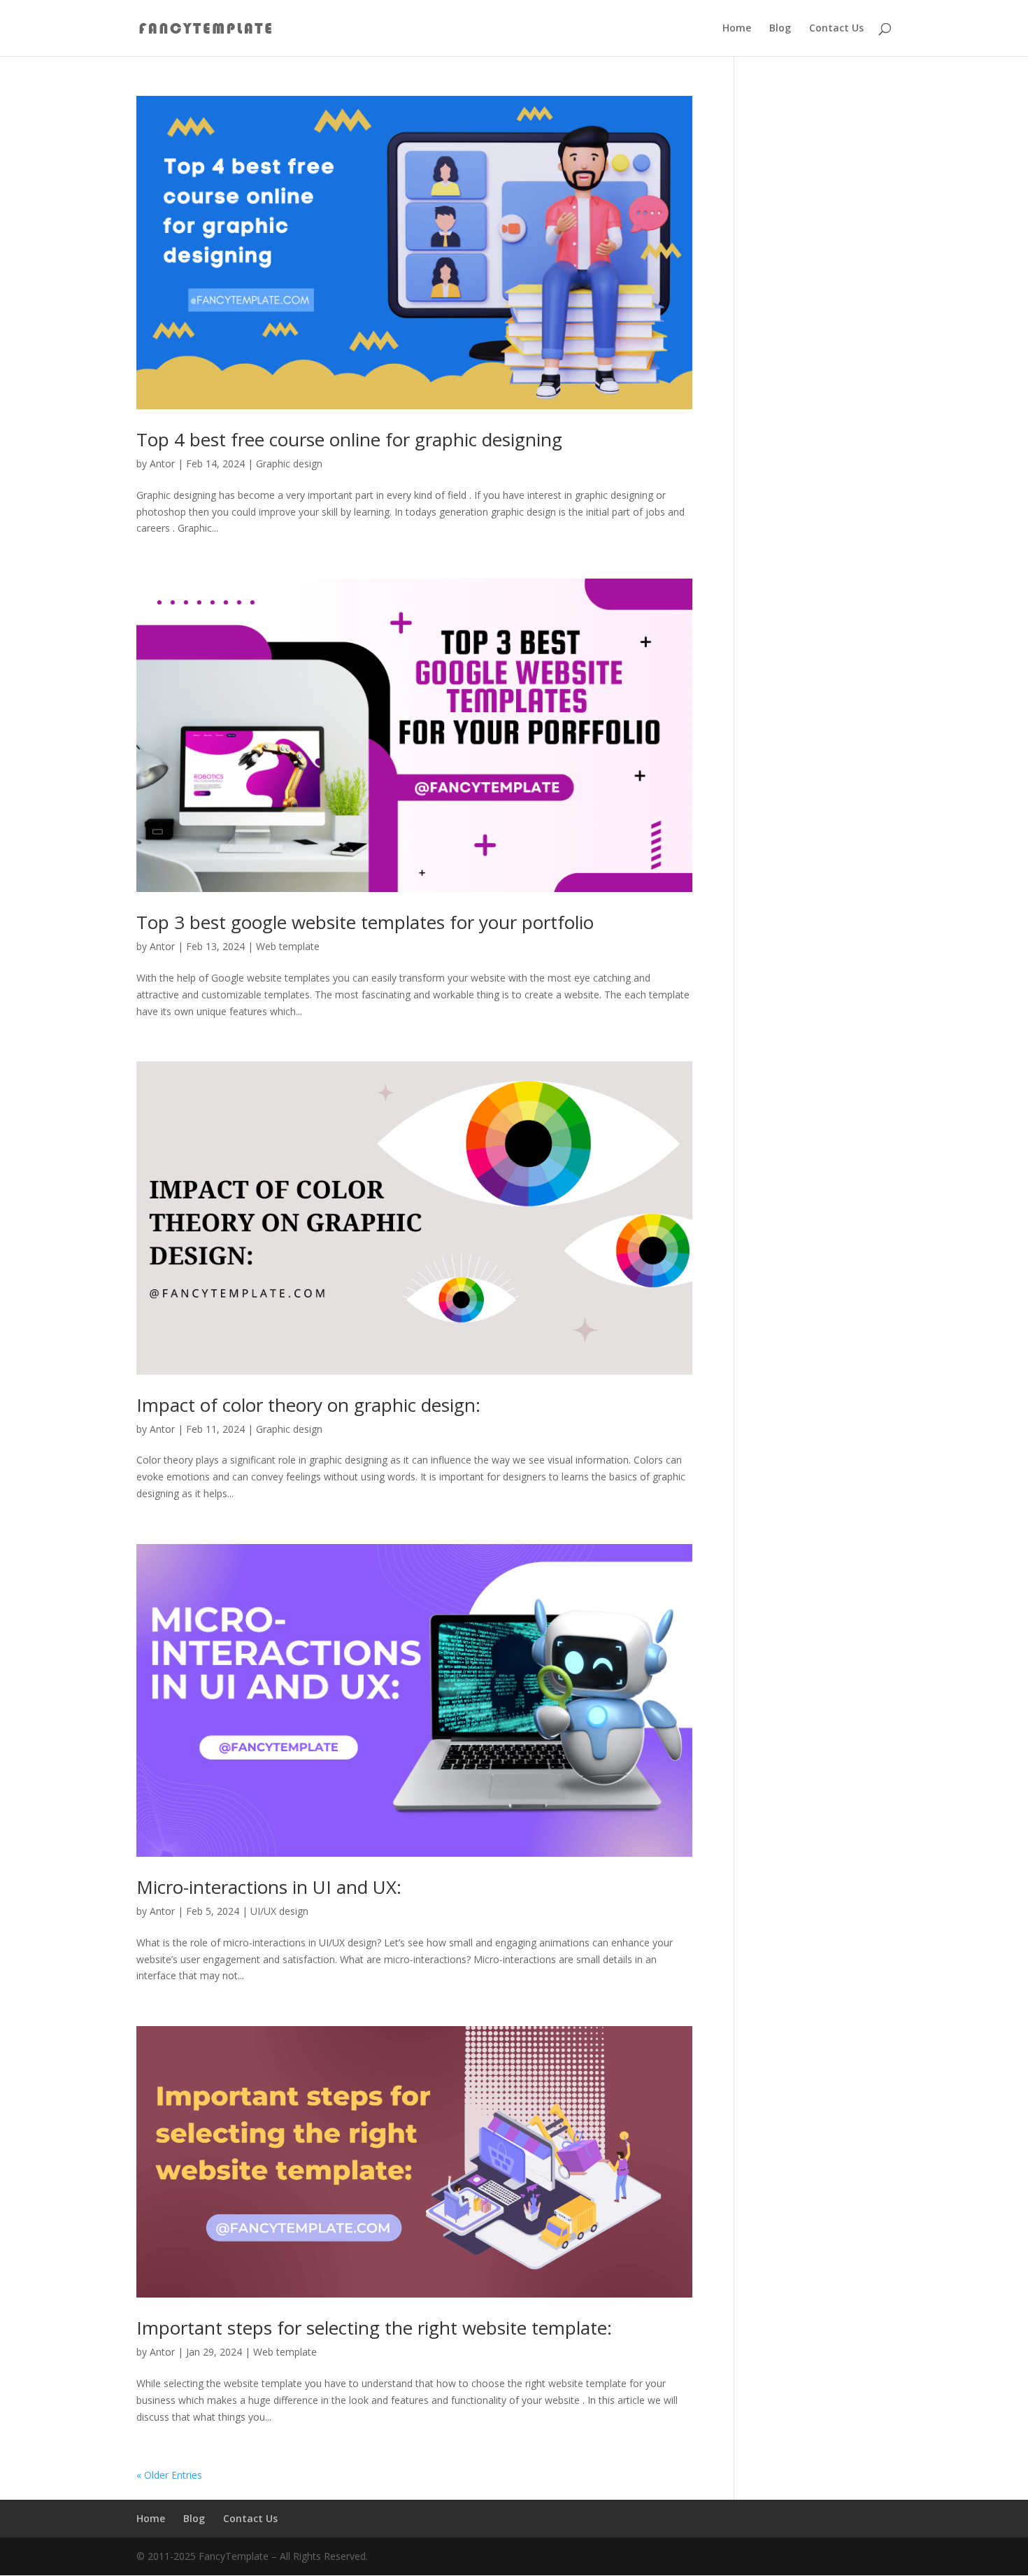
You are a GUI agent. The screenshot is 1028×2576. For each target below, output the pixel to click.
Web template (288, 946)
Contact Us (836, 29)
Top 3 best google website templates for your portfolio (365, 922)
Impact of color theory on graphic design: (308, 1405)
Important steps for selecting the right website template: (374, 2328)
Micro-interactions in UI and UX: (269, 1887)
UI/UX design (279, 1911)
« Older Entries (169, 2475)
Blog (780, 29)
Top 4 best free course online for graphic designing (349, 439)
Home (737, 29)
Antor (162, 463)
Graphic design (289, 463)
